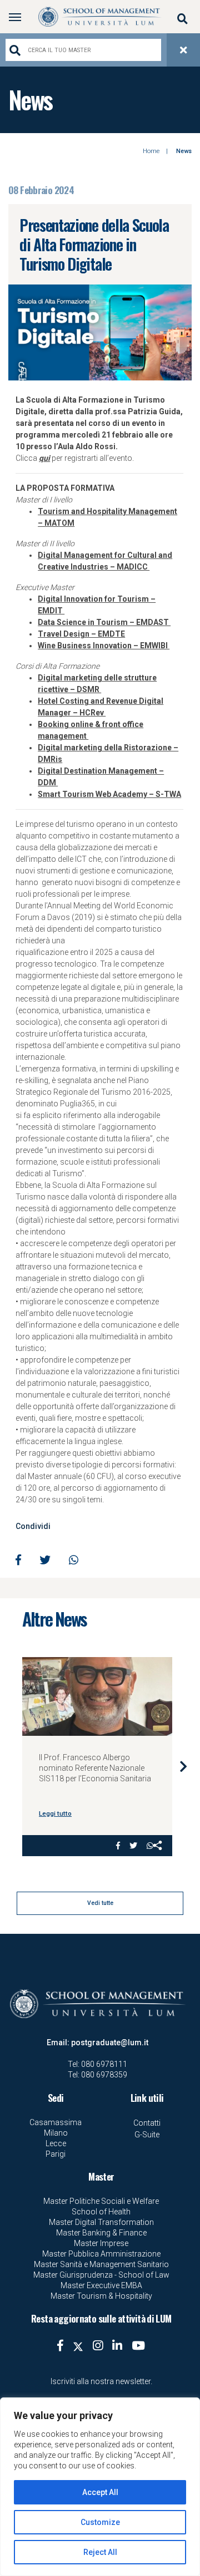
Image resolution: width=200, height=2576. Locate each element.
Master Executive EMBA (101, 2285)
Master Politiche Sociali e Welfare (101, 2201)
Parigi (56, 2154)
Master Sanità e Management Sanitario (101, 2264)
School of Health (101, 2212)
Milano (56, 2133)
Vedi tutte (100, 1903)
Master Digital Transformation (101, 2222)
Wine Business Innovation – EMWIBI (104, 646)
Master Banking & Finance (101, 2233)
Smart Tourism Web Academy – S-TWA (109, 794)
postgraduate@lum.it (110, 2042)
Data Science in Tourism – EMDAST (104, 622)
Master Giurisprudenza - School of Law (101, 2275)
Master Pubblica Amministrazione (101, 2254)
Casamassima (56, 2122)
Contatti (147, 2123)
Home (151, 151)
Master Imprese (101, 2243)
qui (44, 458)
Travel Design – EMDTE (81, 634)
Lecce (56, 2143)
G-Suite (147, 2135)
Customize (100, 2522)
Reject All (100, 2552)
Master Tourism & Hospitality (101, 2296)
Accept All (100, 2492)
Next (183, 1766)
